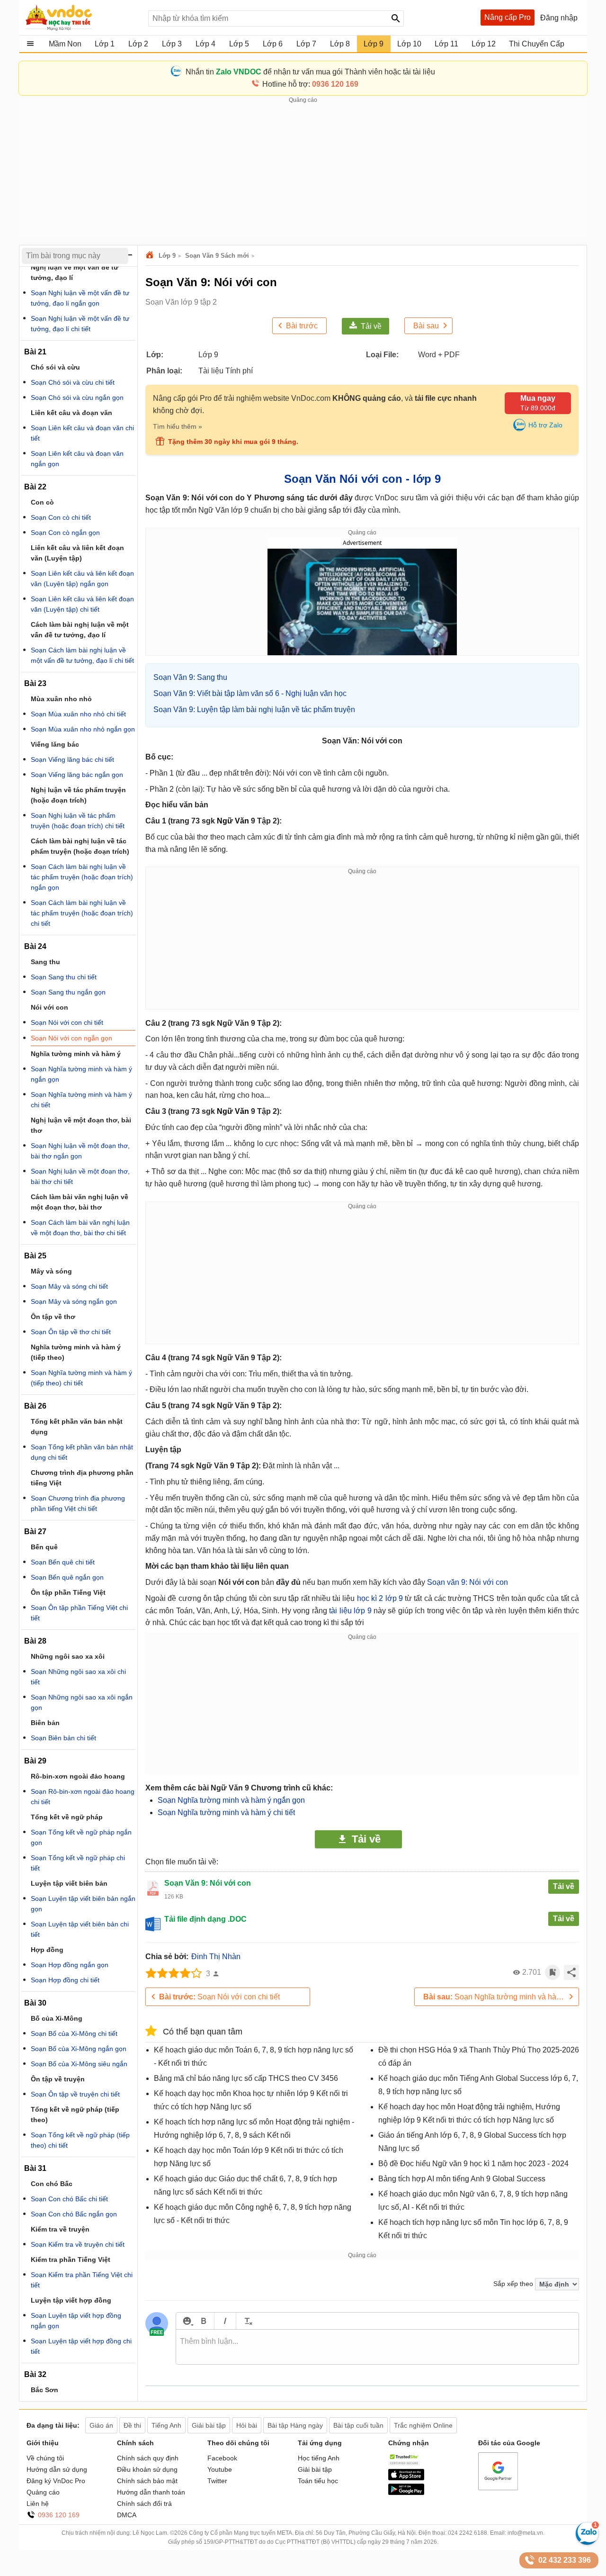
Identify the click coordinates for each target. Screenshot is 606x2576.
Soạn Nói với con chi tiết (219, 1997)
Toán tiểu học (318, 2481)
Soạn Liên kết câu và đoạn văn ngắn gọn (77, 459)
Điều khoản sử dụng (147, 2469)
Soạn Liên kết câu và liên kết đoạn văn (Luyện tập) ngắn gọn (82, 578)
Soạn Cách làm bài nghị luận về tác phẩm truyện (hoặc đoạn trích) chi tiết (82, 913)
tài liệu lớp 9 (350, 1611)
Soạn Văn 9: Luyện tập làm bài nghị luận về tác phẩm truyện (254, 710)
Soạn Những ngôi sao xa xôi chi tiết (78, 1677)
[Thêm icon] (187, 2321)
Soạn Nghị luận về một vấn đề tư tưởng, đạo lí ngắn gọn (80, 298)
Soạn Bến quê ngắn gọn (67, 1577)
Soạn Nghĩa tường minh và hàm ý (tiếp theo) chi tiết (81, 1378)
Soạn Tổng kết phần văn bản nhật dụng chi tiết (82, 1452)
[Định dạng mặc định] (247, 2321)
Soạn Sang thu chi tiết (64, 977)
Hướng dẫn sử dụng (57, 2469)
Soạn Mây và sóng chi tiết (69, 1286)
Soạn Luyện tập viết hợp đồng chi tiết (81, 2346)
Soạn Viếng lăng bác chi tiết (72, 759)
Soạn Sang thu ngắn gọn (68, 992)
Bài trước (302, 326)
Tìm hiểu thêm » (178, 426)
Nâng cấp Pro (508, 17)
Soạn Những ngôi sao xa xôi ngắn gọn (82, 1702)
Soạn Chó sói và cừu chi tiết (73, 382)
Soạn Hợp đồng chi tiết (65, 1980)
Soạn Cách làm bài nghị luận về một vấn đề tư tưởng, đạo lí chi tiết (82, 655)
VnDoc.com (151, 256)
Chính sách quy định (148, 2458)
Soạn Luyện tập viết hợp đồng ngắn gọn (76, 2321)
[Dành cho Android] (406, 2493)
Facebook (222, 2458)
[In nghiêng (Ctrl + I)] (225, 2321)
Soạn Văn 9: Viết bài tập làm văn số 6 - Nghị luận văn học (250, 693)
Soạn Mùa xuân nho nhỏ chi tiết (78, 714)
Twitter (217, 2481)
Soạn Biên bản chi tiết (63, 1738)
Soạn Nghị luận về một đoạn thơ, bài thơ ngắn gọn (80, 1151)
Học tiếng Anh (319, 2458)
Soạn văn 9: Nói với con (468, 1582)
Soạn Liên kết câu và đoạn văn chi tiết (82, 433)
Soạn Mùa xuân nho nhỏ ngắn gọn (83, 729)
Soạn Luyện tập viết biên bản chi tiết (80, 1929)
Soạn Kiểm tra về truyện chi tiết (78, 2244)
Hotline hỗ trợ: (310, 84)
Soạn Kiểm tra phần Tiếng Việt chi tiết (82, 2280)
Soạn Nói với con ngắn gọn (71, 1038)
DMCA (127, 2515)
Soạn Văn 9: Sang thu (190, 677)
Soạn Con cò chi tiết (61, 517)
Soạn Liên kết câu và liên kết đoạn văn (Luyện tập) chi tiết (82, 604)
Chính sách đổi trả (144, 2504)
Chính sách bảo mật (147, 2481)
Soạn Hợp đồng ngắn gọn (70, 1965)
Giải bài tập (315, 2469)
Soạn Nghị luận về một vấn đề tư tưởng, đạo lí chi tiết (80, 324)
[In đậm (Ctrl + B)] (203, 2321)
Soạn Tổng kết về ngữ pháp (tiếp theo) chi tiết (80, 2140)
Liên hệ (38, 2504)
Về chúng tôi (45, 2458)
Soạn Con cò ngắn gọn (65, 533)
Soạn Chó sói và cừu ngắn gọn (77, 398)
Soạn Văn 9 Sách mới (217, 256)
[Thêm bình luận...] (377, 2347)
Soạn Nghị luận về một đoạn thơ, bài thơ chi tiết (80, 1176)
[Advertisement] (303, 171)
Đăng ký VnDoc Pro (56, 2481)
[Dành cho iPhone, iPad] (406, 2478)
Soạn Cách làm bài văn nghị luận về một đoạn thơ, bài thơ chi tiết (80, 1228)
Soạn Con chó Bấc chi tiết (69, 2199)
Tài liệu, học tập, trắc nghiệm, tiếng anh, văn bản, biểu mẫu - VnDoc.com (82, 18)
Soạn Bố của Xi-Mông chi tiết (74, 2034)
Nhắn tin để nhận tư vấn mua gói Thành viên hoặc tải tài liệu (310, 72)
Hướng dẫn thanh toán (151, 2492)
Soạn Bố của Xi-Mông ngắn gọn (79, 2049)
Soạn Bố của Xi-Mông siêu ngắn (79, 2064)
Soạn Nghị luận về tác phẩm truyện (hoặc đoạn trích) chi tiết (78, 821)
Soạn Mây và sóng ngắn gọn (74, 1302)
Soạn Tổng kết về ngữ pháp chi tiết (78, 1863)
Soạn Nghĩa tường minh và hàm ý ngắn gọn (231, 1800)
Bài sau (426, 326)
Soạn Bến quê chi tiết (63, 1562)
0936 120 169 (59, 2515)
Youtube (220, 2469)
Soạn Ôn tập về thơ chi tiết (71, 1332)
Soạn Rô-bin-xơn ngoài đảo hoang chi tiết (83, 1797)
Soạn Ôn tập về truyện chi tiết (75, 2094)
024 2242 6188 (468, 2533)
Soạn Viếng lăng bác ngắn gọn (77, 775)
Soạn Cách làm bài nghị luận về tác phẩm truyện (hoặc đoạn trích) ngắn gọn (82, 877)
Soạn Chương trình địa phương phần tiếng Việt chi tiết (78, 1503)
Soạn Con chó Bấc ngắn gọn (74, 2214)
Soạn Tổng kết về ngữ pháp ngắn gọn (81, 1837)
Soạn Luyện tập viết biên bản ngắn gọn (83, 1904)
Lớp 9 (167, 256)
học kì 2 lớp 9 (380, 1598)
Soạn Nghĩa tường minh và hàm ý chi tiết (226, 1812)
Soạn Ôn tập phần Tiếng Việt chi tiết (79, 1613)
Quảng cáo (43, 2492)
